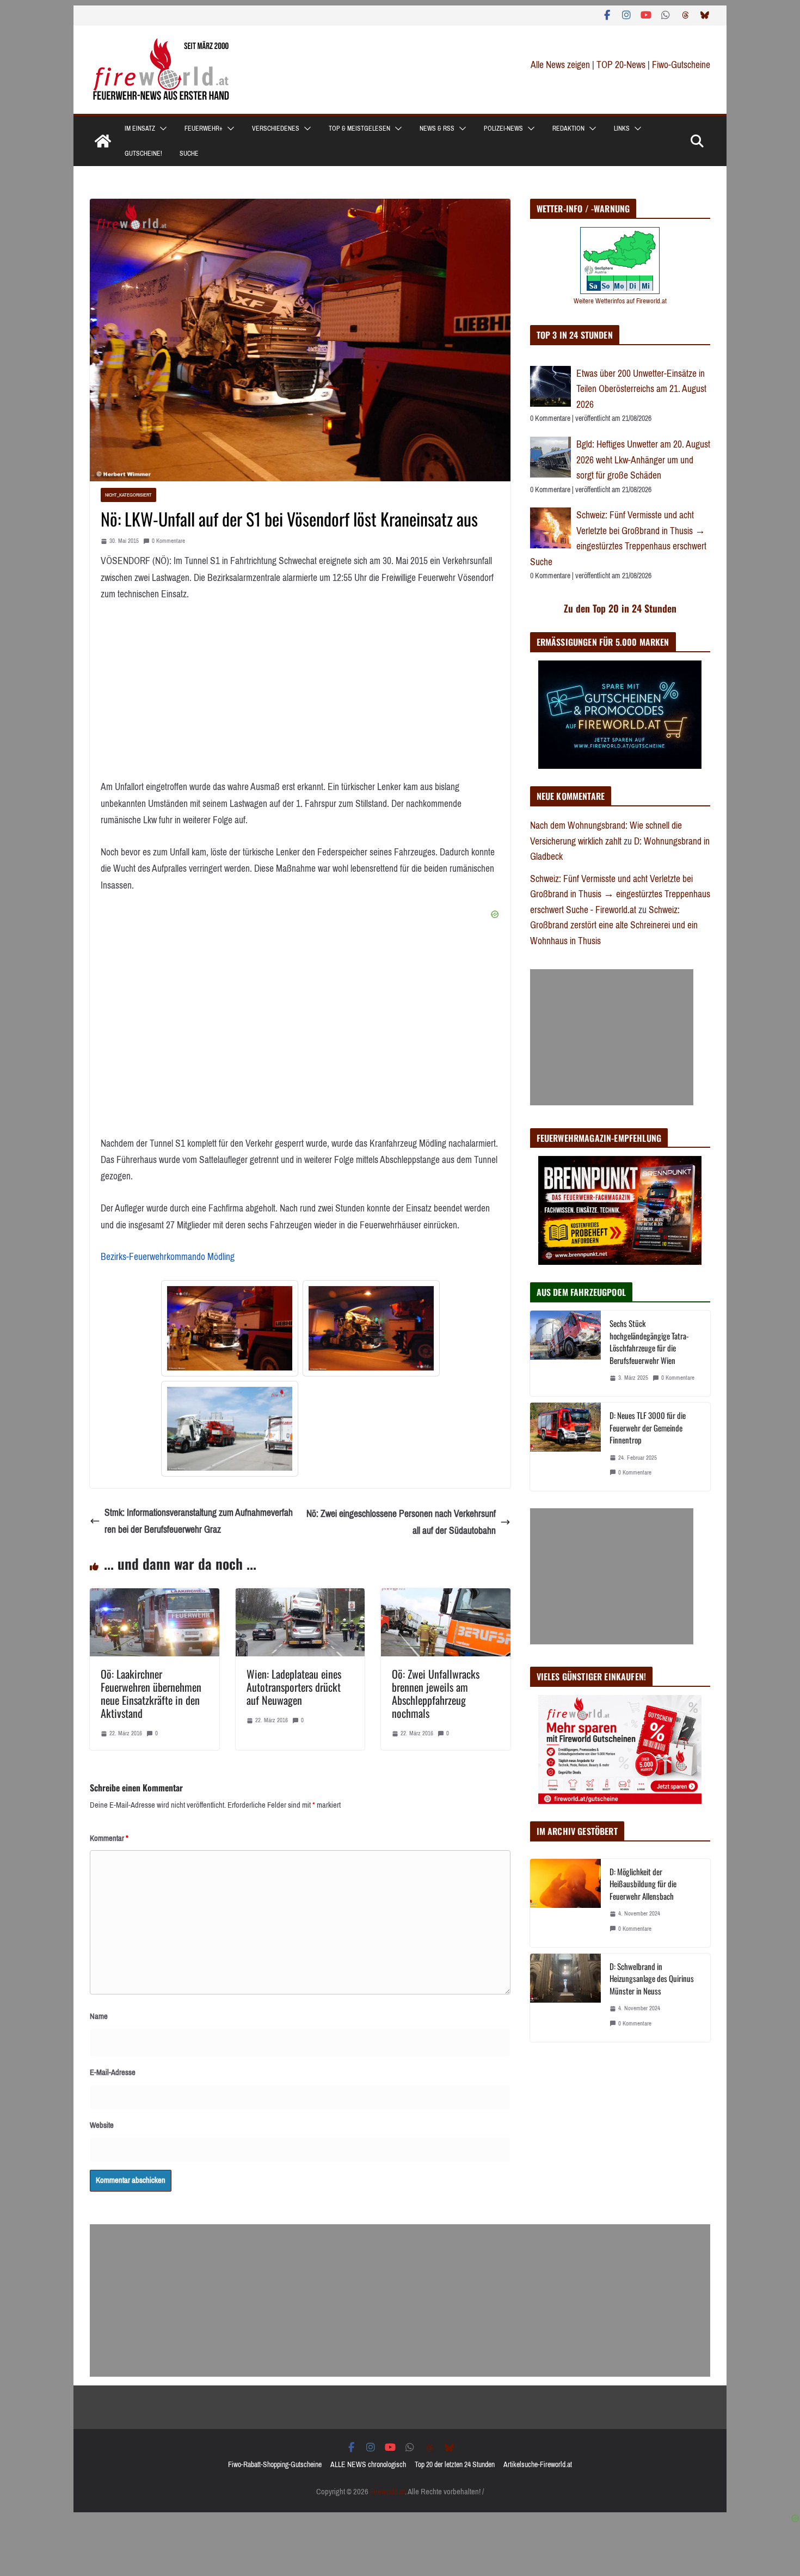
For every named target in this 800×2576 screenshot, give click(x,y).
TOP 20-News (622, 65)
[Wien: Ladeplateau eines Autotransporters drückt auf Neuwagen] (300, 1596)
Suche (189, 154)
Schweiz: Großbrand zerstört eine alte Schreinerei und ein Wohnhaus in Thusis (614, 925)
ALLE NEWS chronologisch (368, 2465)
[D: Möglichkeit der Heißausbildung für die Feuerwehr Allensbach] (565, 1903)
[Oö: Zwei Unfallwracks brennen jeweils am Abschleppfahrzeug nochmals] (446, 1596)
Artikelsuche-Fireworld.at (538, 2465)
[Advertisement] (612, 1037)
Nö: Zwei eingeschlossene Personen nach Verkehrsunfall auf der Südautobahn (401, 1522)
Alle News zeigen (560, 65)
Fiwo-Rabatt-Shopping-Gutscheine (275, 2465)
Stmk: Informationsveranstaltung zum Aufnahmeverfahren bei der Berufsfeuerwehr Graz (199, 1521)
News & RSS (437, 129)
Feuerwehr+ (204, 129)
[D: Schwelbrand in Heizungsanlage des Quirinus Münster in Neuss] (565, 1998)
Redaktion (568, 129)
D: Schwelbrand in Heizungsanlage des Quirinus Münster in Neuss (652, 1978)
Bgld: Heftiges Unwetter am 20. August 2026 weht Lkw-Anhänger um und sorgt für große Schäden (643, 460)
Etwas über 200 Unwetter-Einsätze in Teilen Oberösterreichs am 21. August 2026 (641, 389)
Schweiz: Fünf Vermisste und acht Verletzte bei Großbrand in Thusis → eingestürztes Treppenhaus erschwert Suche (618, 539)
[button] (161, 129)
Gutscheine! (143, 154)
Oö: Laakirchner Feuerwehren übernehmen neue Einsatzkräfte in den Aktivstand (151, 1693)
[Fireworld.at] (103, 141)
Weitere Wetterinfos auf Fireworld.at (620, 301)
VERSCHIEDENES (276, 129)
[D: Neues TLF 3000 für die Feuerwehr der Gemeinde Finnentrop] (565, 1447)
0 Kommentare (168, 541)
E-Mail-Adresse (113, 2072)
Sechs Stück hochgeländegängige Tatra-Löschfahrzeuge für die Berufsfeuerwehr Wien (649, 1342)
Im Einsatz (140, 129)
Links (622, 129)
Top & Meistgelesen (359, 129)
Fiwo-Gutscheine (681, 65)
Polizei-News (503, 129)
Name (99, 2016)
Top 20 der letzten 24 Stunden (455, 2465)
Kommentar (109, 1838)
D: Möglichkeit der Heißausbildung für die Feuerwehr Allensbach (643, 1884)
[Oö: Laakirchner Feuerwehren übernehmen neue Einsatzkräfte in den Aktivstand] (155, 1596)
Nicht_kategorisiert (128, 495)
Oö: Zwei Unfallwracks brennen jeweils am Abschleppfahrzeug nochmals (436, 1693)
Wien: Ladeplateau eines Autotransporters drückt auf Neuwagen (294, 1687)
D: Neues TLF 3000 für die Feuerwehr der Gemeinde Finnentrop (648, 1427)
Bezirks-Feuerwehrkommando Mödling (168, 1257)
